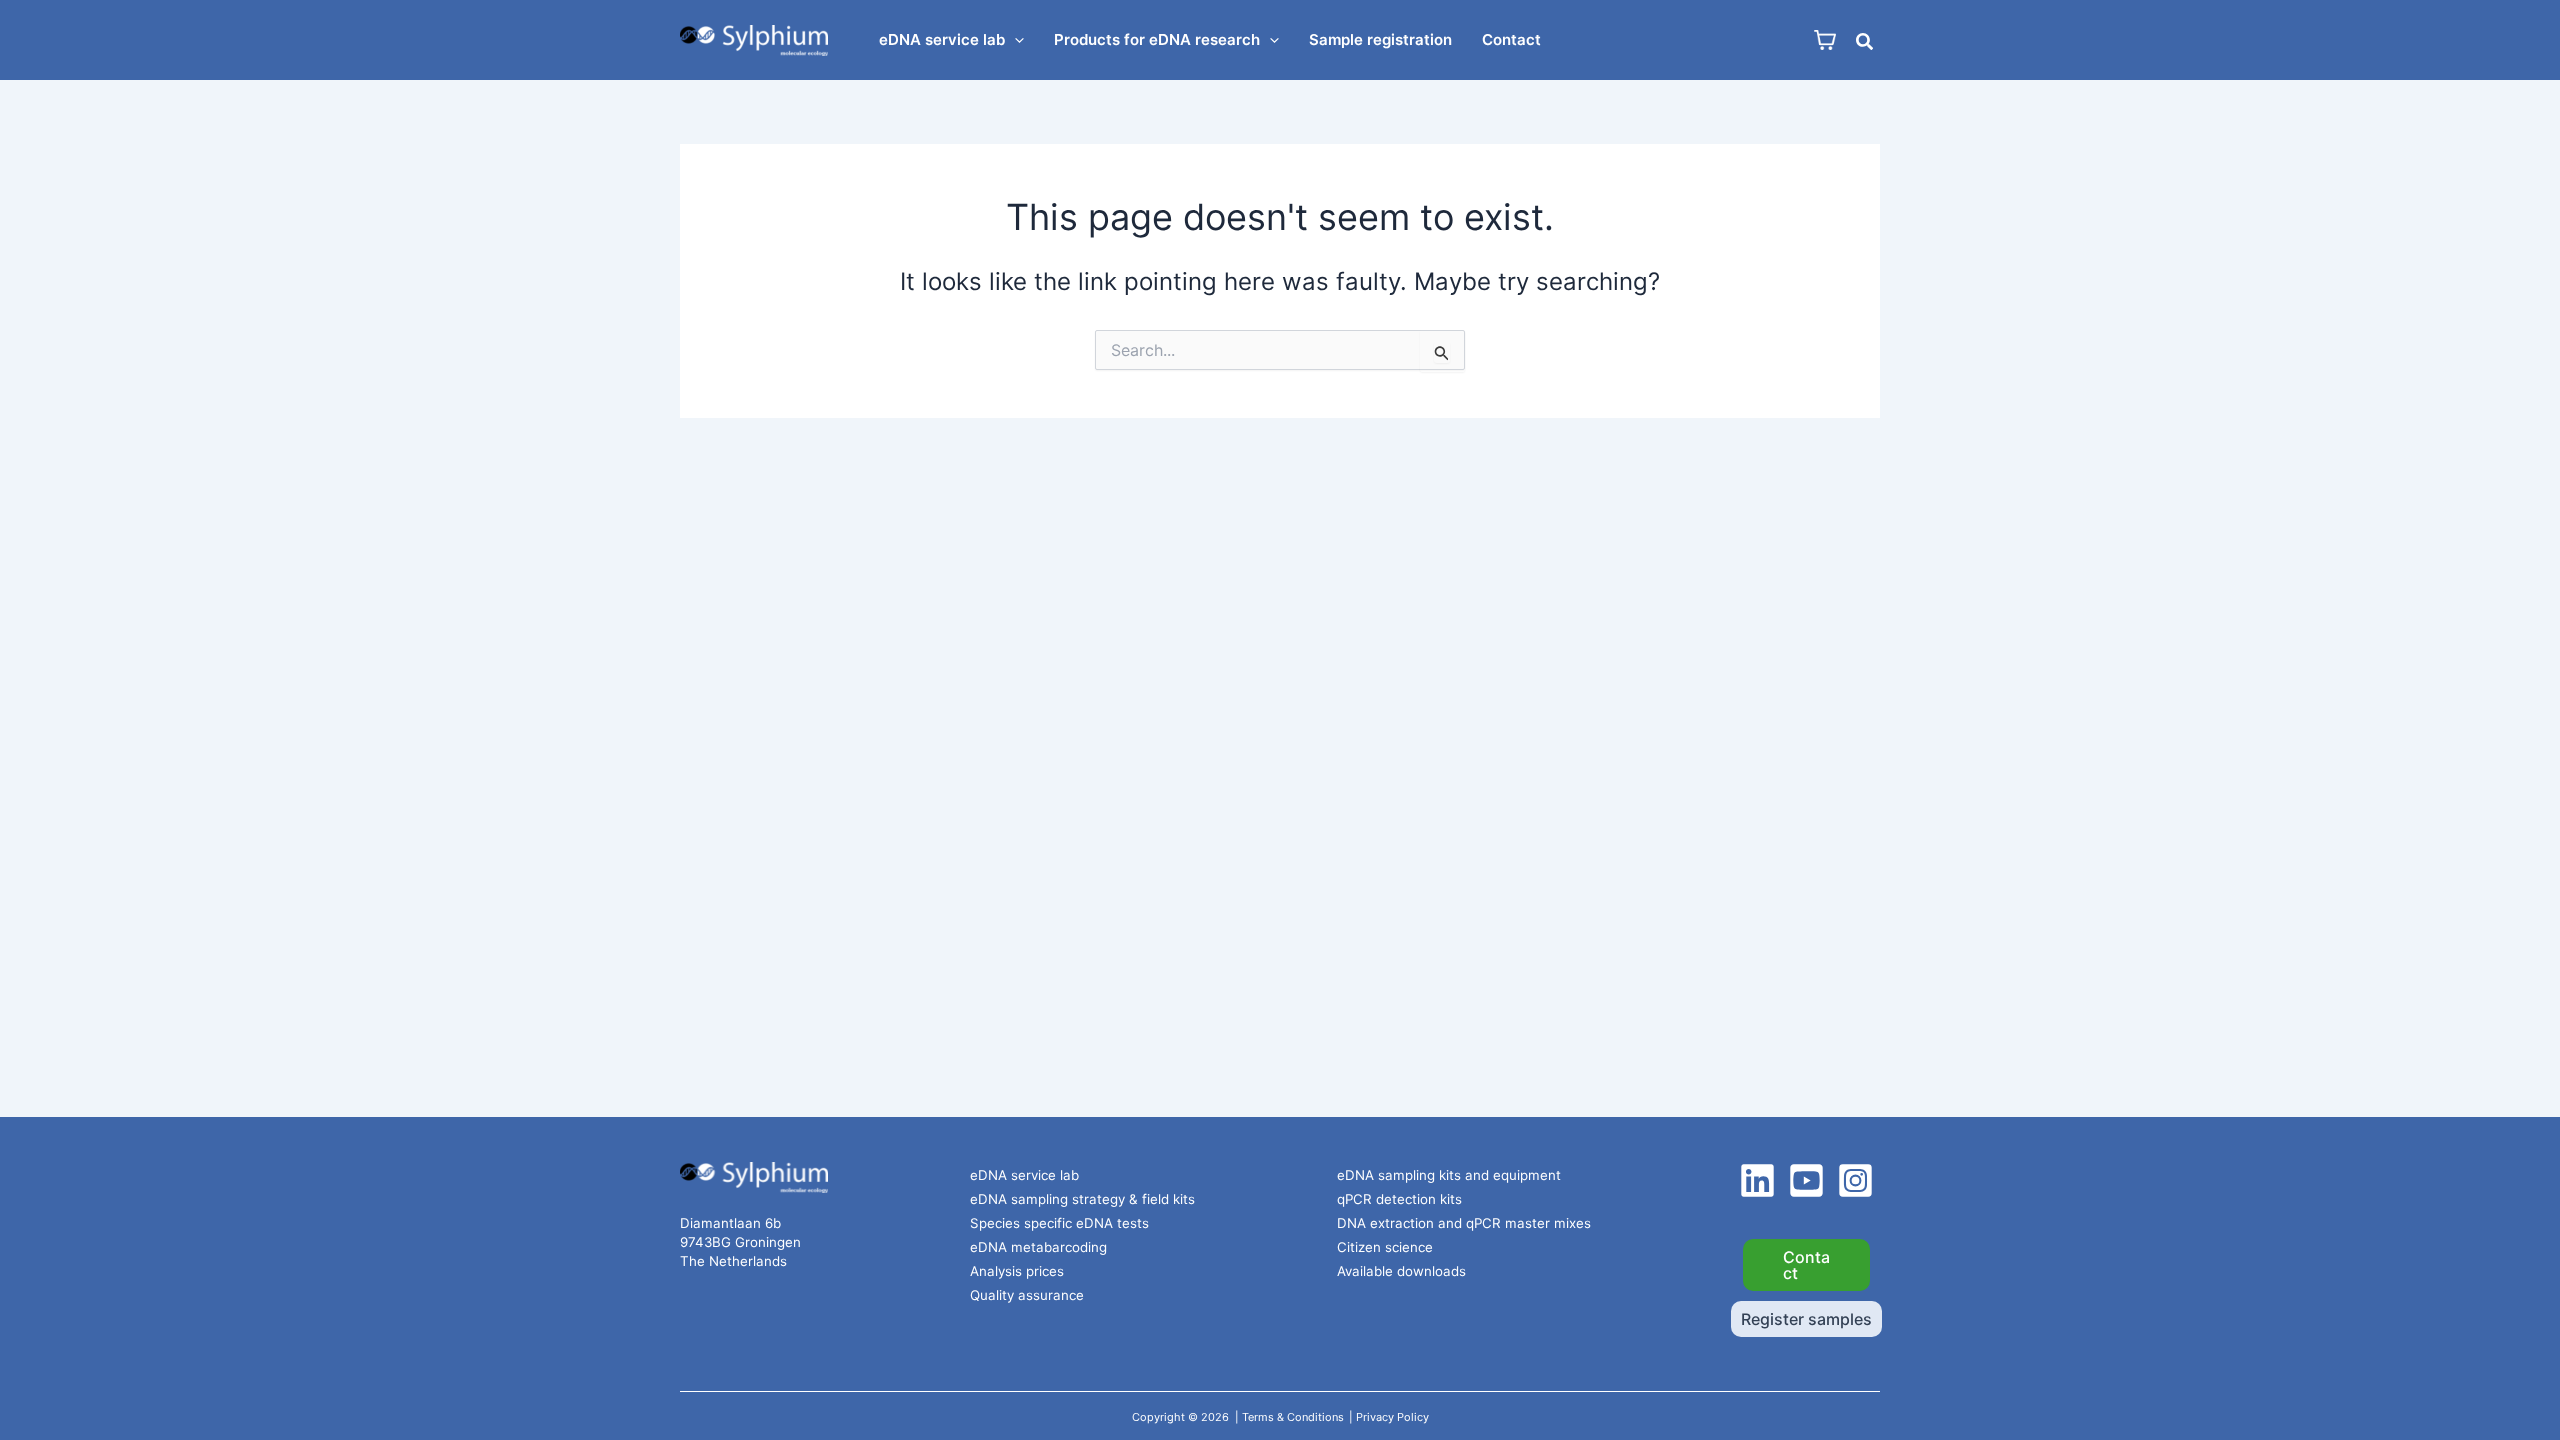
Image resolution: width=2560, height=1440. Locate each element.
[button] (1014, 40)
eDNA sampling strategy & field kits (1082, 1199)
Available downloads (1401, 1271)
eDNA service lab (1024, 1175)
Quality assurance (1027, 1295)
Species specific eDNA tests (1059, 1223)
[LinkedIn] (1757, 1180)
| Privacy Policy (1389, 1417)
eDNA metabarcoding (1038, 1247)
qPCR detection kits (1399, 1199)
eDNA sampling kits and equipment (1449, 1175)
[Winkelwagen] (1825, 40)
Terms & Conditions (1293, 1417)
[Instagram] (1855, 1180)
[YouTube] (1806, 1180)
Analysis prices (1017, 1271)
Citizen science (1385, 1247)
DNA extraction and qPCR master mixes (1464, 1223)
